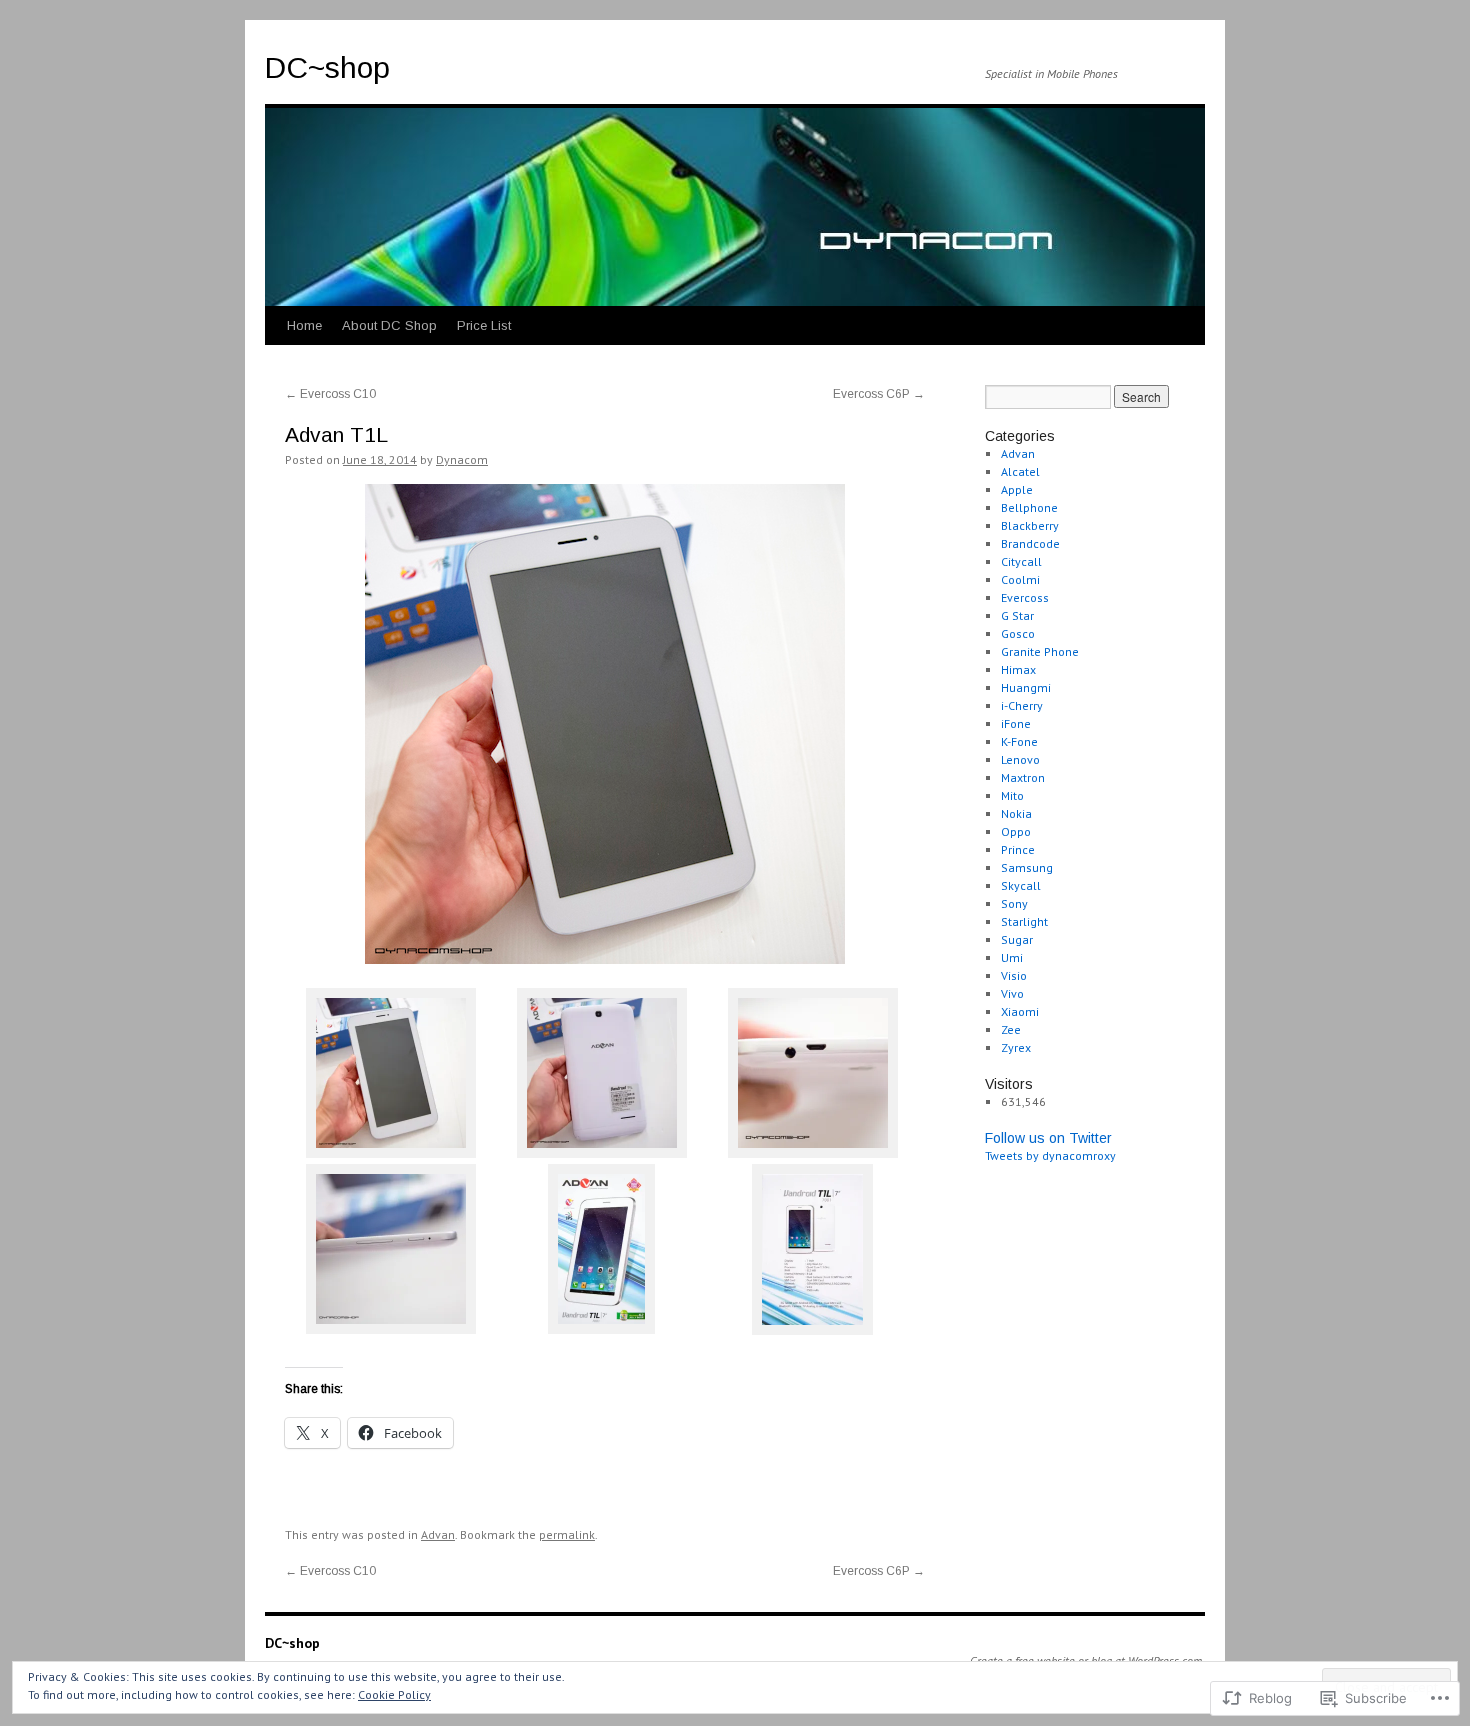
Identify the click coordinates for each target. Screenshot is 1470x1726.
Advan (438, 1534)
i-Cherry (1022, 705)
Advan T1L (336, 434)
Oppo (1016, 831)
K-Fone (1019, 741)
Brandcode (1030, 543)
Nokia (1016, 813)
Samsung (1027, 867)
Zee (1011, 1029)
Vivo (1012, 993)
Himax (1018, 669)
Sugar (1017, 939)
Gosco (1018, 633)
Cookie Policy (394, 1694)
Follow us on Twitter (1048, 1138)
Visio (1014, 975)
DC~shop (327, 67)
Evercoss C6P (879, 394)
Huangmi (1026, 687)
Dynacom (462, 459)
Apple (1017, 489)
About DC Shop (389, 325)
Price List (484, 325)
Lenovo (1020, 759)
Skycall (1021, 885)
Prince (1018, 849)
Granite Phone (1040, 651)
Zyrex (1016, 1047)
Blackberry (1030, 525)
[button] (390, 1076)
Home (304, 325)
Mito (1012, 795)
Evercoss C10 (330, 394)
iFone (1016, 723)
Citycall (1021, 561)
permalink (567, 1534)
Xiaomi (1020, 1011)
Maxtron (1023, 777)
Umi (1012, 957)
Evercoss (1025, 597)
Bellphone (1029, 507)
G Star (1017, 615)
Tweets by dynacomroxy (1050, 1155)
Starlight (1024, 921)
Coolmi (1020, 579)
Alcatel (1020, 471)
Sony (1014, 903)
